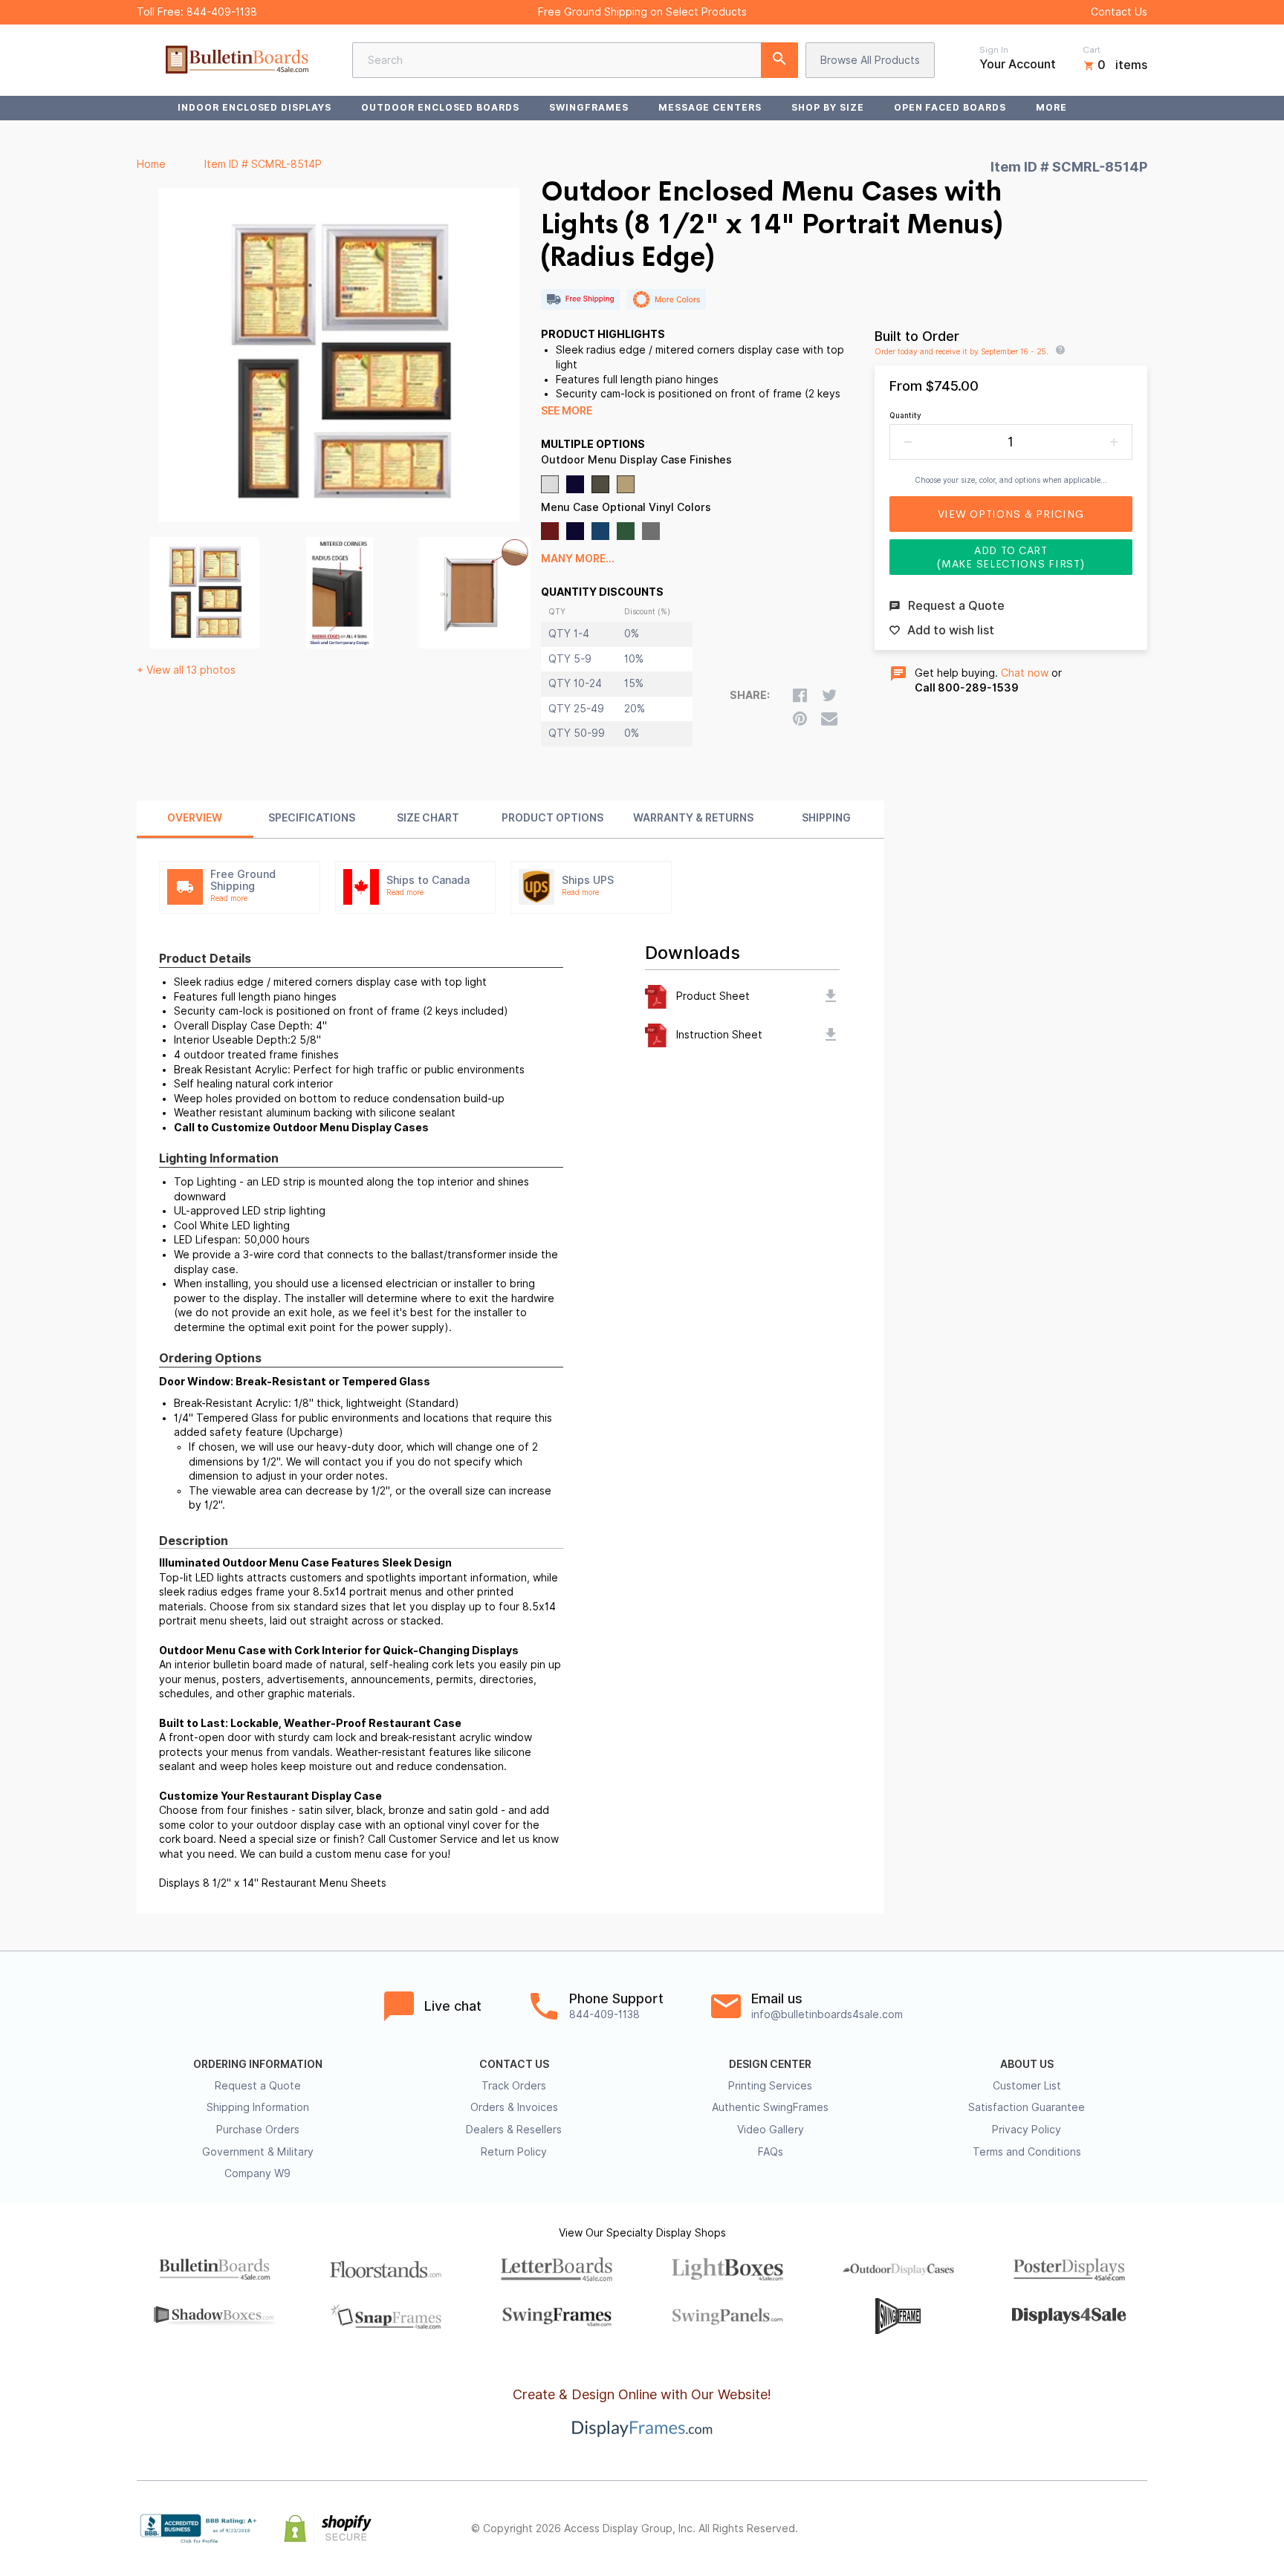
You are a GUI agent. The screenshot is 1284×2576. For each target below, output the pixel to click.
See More (567, 411)
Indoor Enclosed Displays (254, 107)
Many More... (578, 559)
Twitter (1040, 2528)
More (1051, 107)
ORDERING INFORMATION (258, 2064)
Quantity (905, 415)
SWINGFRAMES (589, 107)
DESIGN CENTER (770, 2064)
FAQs (771, 2152)
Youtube (1138, 2528)
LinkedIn (1106, 2528)
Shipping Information (258, 2107)
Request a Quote (258, 2086)
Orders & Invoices (514, 2107)
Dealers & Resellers (514, 2130)
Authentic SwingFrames (770, 2107)
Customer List (1027, 2086)
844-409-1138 (222, 12)
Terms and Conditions (1027, 2152)
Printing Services (770, 2086)
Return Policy (514, 2152)
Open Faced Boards (950, 107)
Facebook (1008, 2528)
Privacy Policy (1027, 2130)
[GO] (779, 60)
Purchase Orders (258, 2130)
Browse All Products (870, 60)
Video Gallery (771, 2130)
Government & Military (258, 2152)
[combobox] (575, 60)
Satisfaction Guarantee (1027, 2107)
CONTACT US (514, 2064)
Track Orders (514, 2086)
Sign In (994, 50)
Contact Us (1119, 12)
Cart (1092, 50)
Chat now (1025, 673)
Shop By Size (828, 107)
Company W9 (257, 2173)
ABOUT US (1027, 2064)
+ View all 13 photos (186, 670)
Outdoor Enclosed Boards (440, 107)
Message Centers (710, 107)
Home (151, 164)
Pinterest (1073, 2528)
